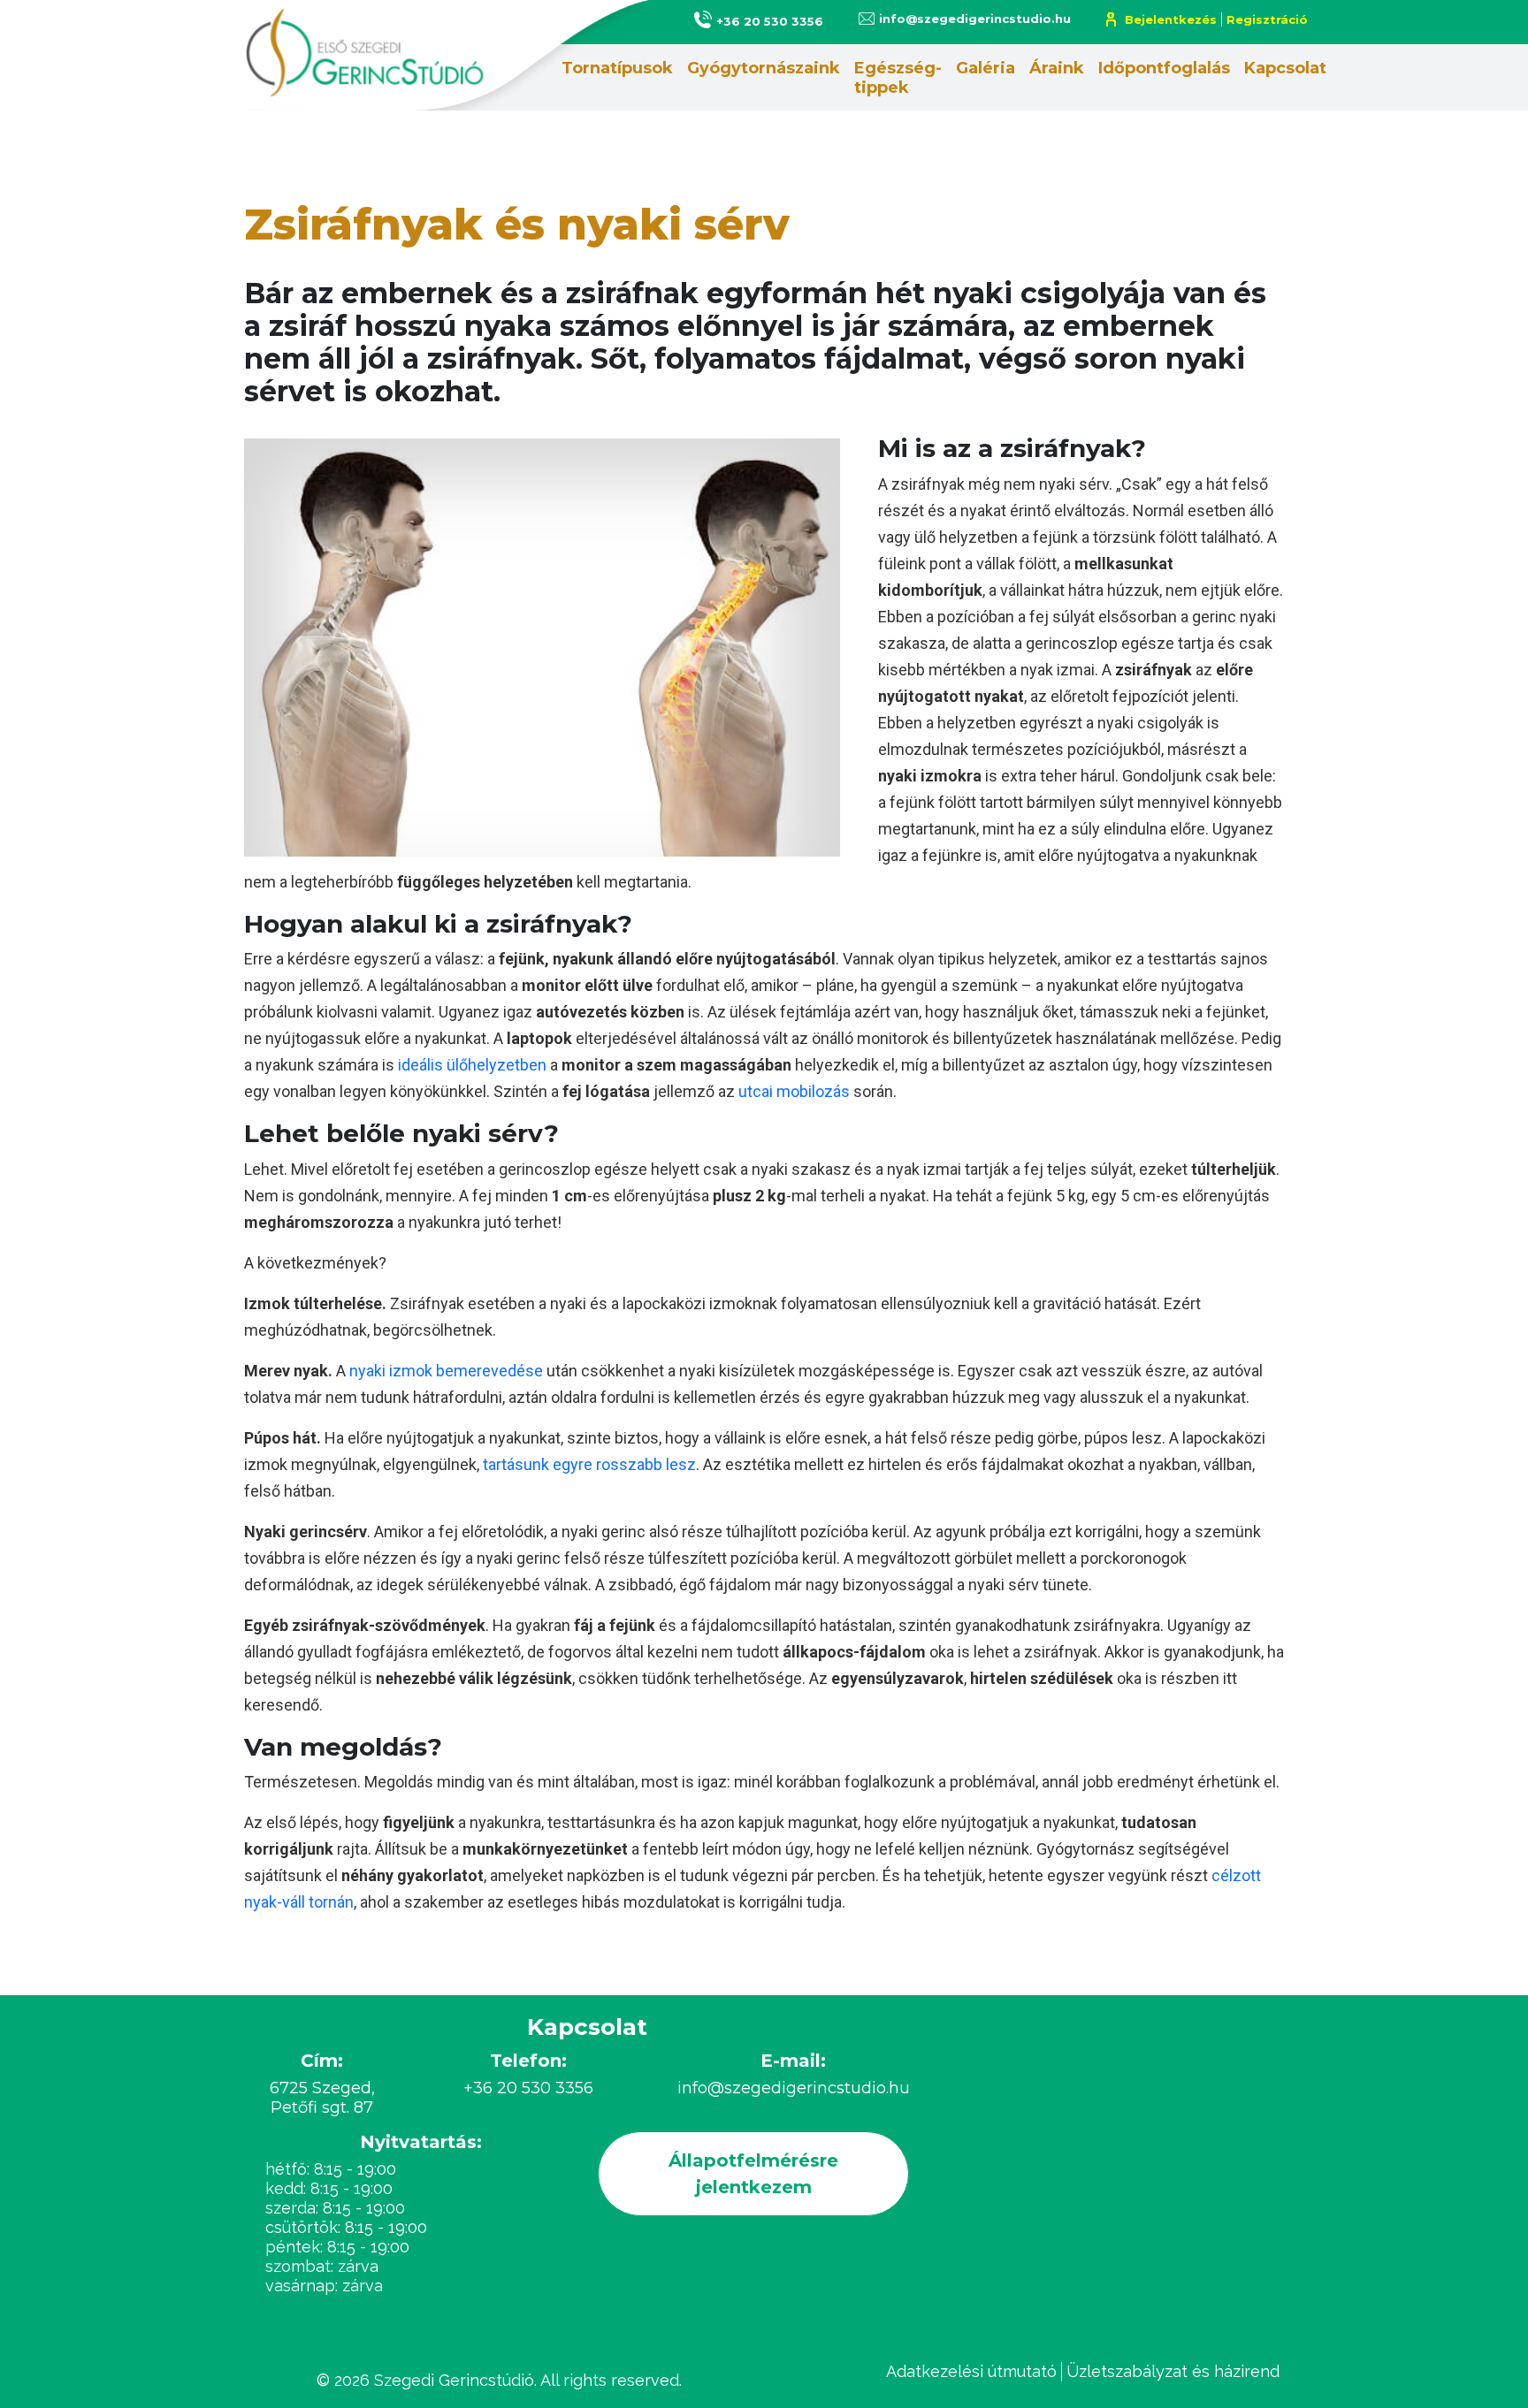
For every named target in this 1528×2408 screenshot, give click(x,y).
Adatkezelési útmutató (971, 2371)
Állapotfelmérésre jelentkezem (753, 2174)
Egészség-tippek (898, 78)
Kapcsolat (1285, 68)
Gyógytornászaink (764, 68)
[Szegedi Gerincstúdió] (459, 55)
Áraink (1057, 68)
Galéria (986, 68)
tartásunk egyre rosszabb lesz (589, 1464)
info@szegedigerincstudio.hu (975, 19)
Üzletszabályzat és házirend (1173, 2371)
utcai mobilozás (794, 1091)
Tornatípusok (617, 68)
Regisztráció (1267, 19)
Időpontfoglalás (1164, 68)
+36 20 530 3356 (770, 21)
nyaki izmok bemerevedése (446, 1371)
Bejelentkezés (1171, 19)
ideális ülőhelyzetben (472, 1065)
